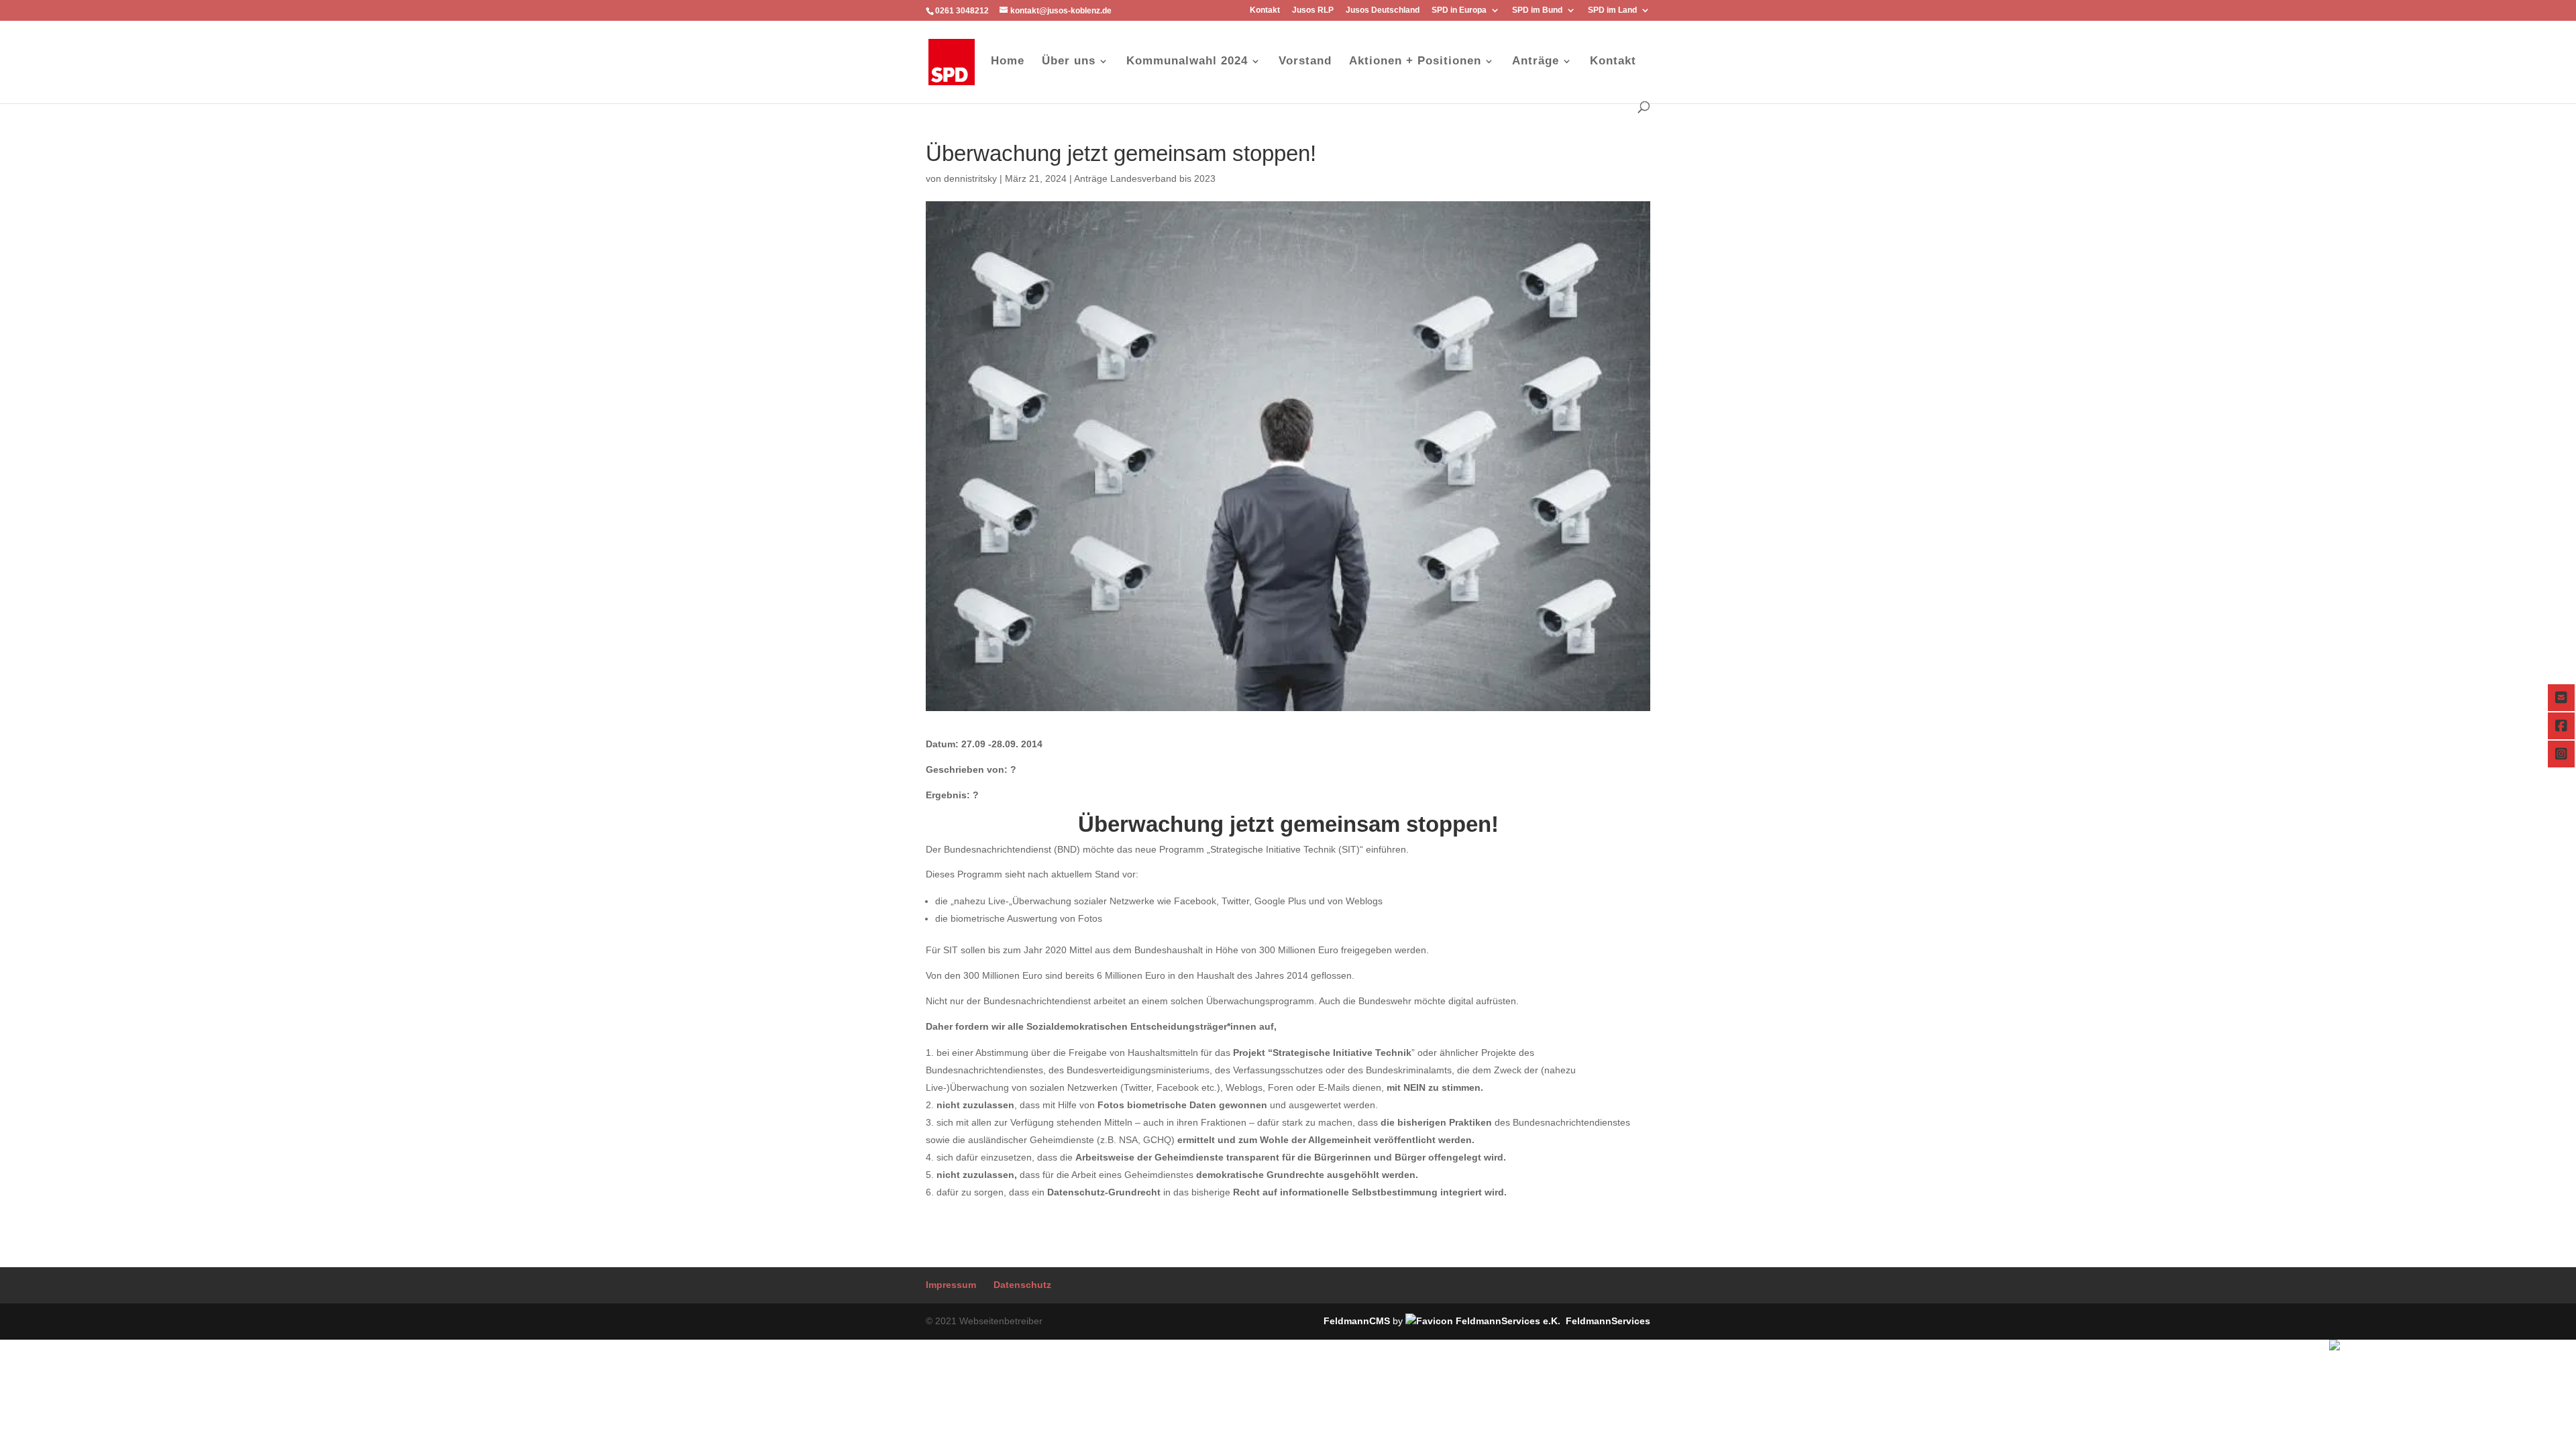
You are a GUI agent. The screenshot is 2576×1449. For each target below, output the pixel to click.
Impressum (951, 1285)
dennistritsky (970, 178)
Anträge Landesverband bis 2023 (1145, 178)
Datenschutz (1022, 1285)
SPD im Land (1612, 10)
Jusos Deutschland (1383, 10)
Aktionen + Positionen (1415, 62)
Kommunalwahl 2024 (1187, 62)
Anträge (1536, 62)
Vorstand (1305, 62)
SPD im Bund (1537, 10)
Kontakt (1265, 10)
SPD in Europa (1459, 10)
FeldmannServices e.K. (2525, 1347)
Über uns (1069, 62)
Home (1008, 62)
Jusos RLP (1313, 10)
